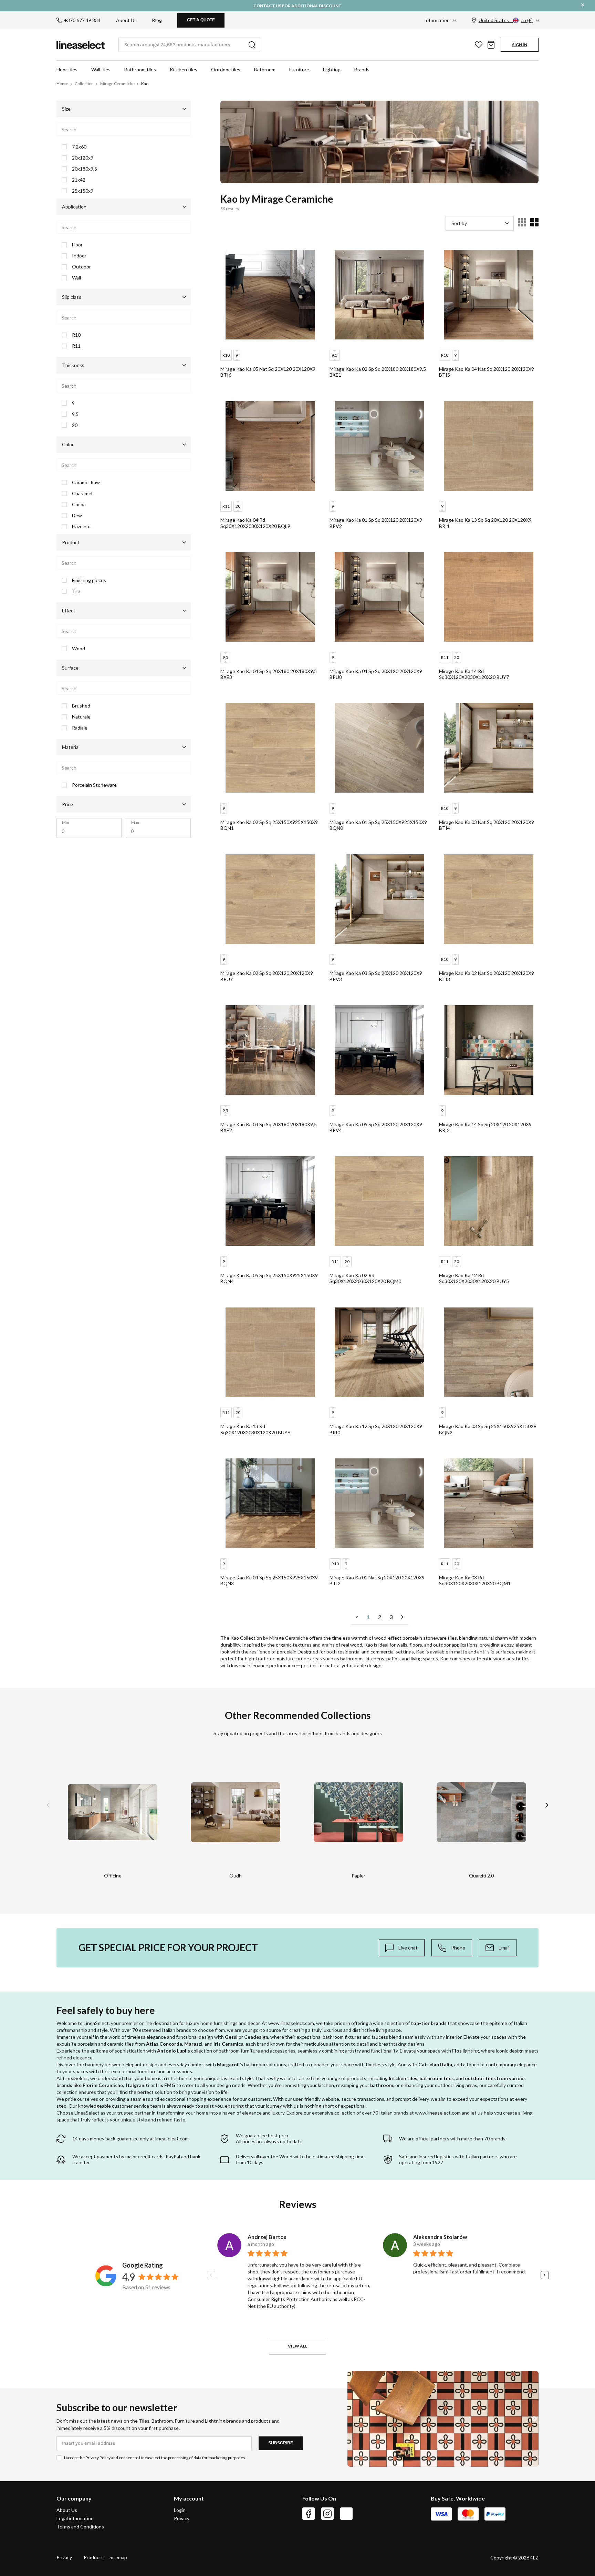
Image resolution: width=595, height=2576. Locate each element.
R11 (76, 346)
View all (297, 2346)
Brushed (81, 706)
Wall (76, 278)
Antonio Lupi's (174, 2051)
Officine (113, 1876)
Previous (48, 1805)
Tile (76, 591)
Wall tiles (101, 69)
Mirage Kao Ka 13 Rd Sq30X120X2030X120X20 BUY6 (255, 1429)
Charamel (82, 493)
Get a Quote (201, 20)
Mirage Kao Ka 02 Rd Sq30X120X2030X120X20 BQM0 (365, 1278)
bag (491, 45)
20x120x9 (83, 158)
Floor (77, 245)
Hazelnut (82, 527)
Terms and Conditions (80, 2527)
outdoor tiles (480, 2078)
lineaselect (81, 45)
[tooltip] (402, 1948)
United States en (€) (506, 20)
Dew (77, 516)
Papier (358, 1876)
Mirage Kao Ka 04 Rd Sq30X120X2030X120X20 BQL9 (255, 523)
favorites (479, 45)
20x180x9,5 (85, 169)
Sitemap (118, 2557)
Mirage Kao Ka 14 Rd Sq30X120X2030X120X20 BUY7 (474, 674)
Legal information (75, 2518)
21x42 (79, 180)
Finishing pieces (89, 580)
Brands (362, 69)
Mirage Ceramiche (117, 84)
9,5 (75, 414)
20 (75, 425)
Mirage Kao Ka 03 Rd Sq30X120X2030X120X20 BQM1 (475, 1581)
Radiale (80, 728)
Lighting (332, 69)
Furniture (299, 69)
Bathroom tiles (140, 69)
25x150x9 (83, 191)
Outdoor (81, 267)
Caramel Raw (86, 482)
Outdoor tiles (226, 69)
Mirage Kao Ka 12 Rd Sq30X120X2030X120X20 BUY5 (474, 1278)
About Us (126, 20)
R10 (76, 335)
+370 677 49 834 (82, 20)
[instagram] (327, 2514)
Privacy (182, 2518)
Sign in (520, 45)
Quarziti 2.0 (481, 1876)
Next (547, 1805)
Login (180, 2510)
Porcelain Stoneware (94, 785)
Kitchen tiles (184, 69)
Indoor (79, 256)
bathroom (382, 2085)
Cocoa (79, 505)
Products (94, 2557)
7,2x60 (79, 147)
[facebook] (309, 2514)
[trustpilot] (346, 2514)
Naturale (81, 717)
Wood (79, 649)
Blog (157, 20)
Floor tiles (67, 69)
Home (62, 84)
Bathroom (265, 69)
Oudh (236, 1876)
